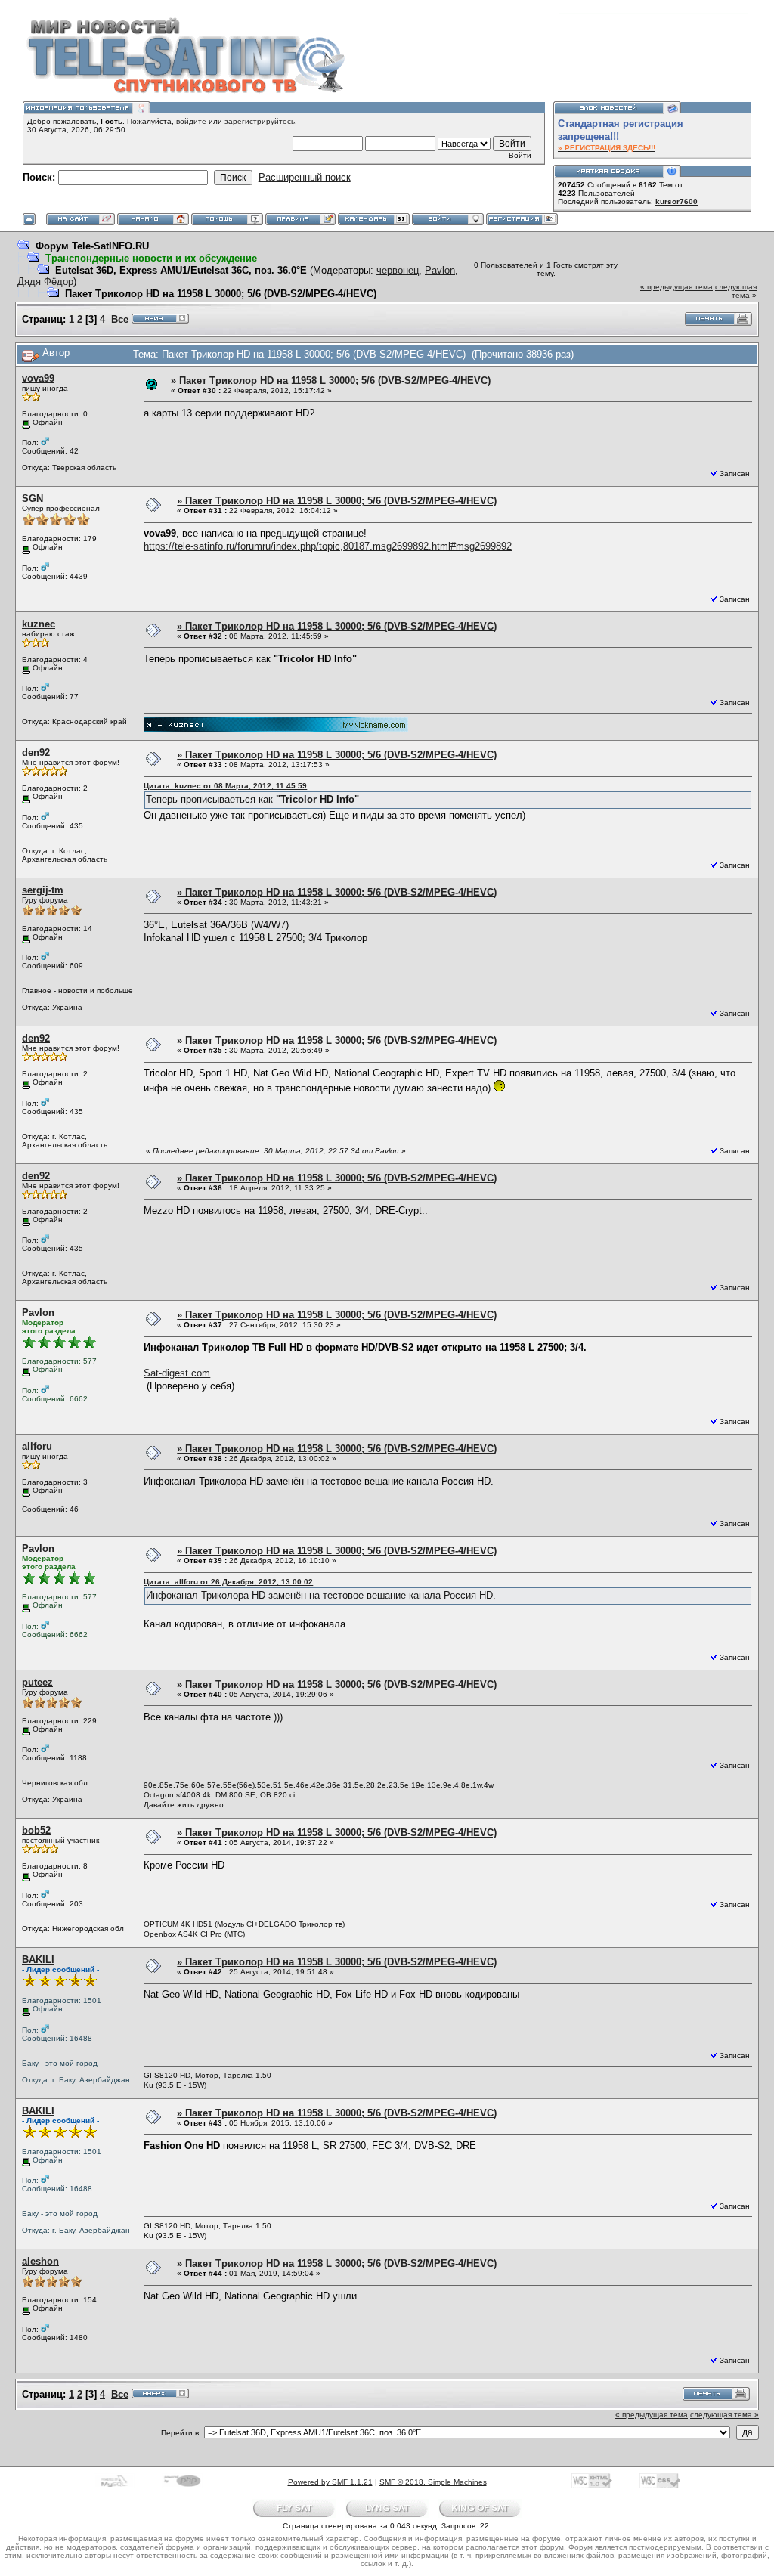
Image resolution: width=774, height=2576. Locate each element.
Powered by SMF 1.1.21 (330, 2482)
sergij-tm (43, 890)
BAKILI (38, 1960)
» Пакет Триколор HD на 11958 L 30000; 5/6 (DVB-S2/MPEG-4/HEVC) (331, 381)
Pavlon (440, 270)
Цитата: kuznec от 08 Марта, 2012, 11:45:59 (225, 786)
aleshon (40, 2261)
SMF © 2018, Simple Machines (433, 2482)
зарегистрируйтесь (260, 121)
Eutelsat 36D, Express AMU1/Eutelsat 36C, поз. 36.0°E (181, 270)
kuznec (39, 624)
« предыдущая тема (676, 287)
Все (120, 319)
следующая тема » (736, 291)
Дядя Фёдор (45, 282)
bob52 (36, 1830)
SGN (33, 498)
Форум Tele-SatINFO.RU (92, 246)
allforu (37, 1446)
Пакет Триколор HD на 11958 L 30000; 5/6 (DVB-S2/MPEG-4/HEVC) (221, 294)
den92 (36, 752)
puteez (37, 1682)
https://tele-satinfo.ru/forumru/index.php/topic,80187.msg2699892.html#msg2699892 (328, 546)
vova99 (38, 378)
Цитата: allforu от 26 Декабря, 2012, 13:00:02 (228, 1582)
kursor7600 (676, 201)
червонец (398, 270)
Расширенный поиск (305, 177)
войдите (191, 121)
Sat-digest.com (177, 1373)
